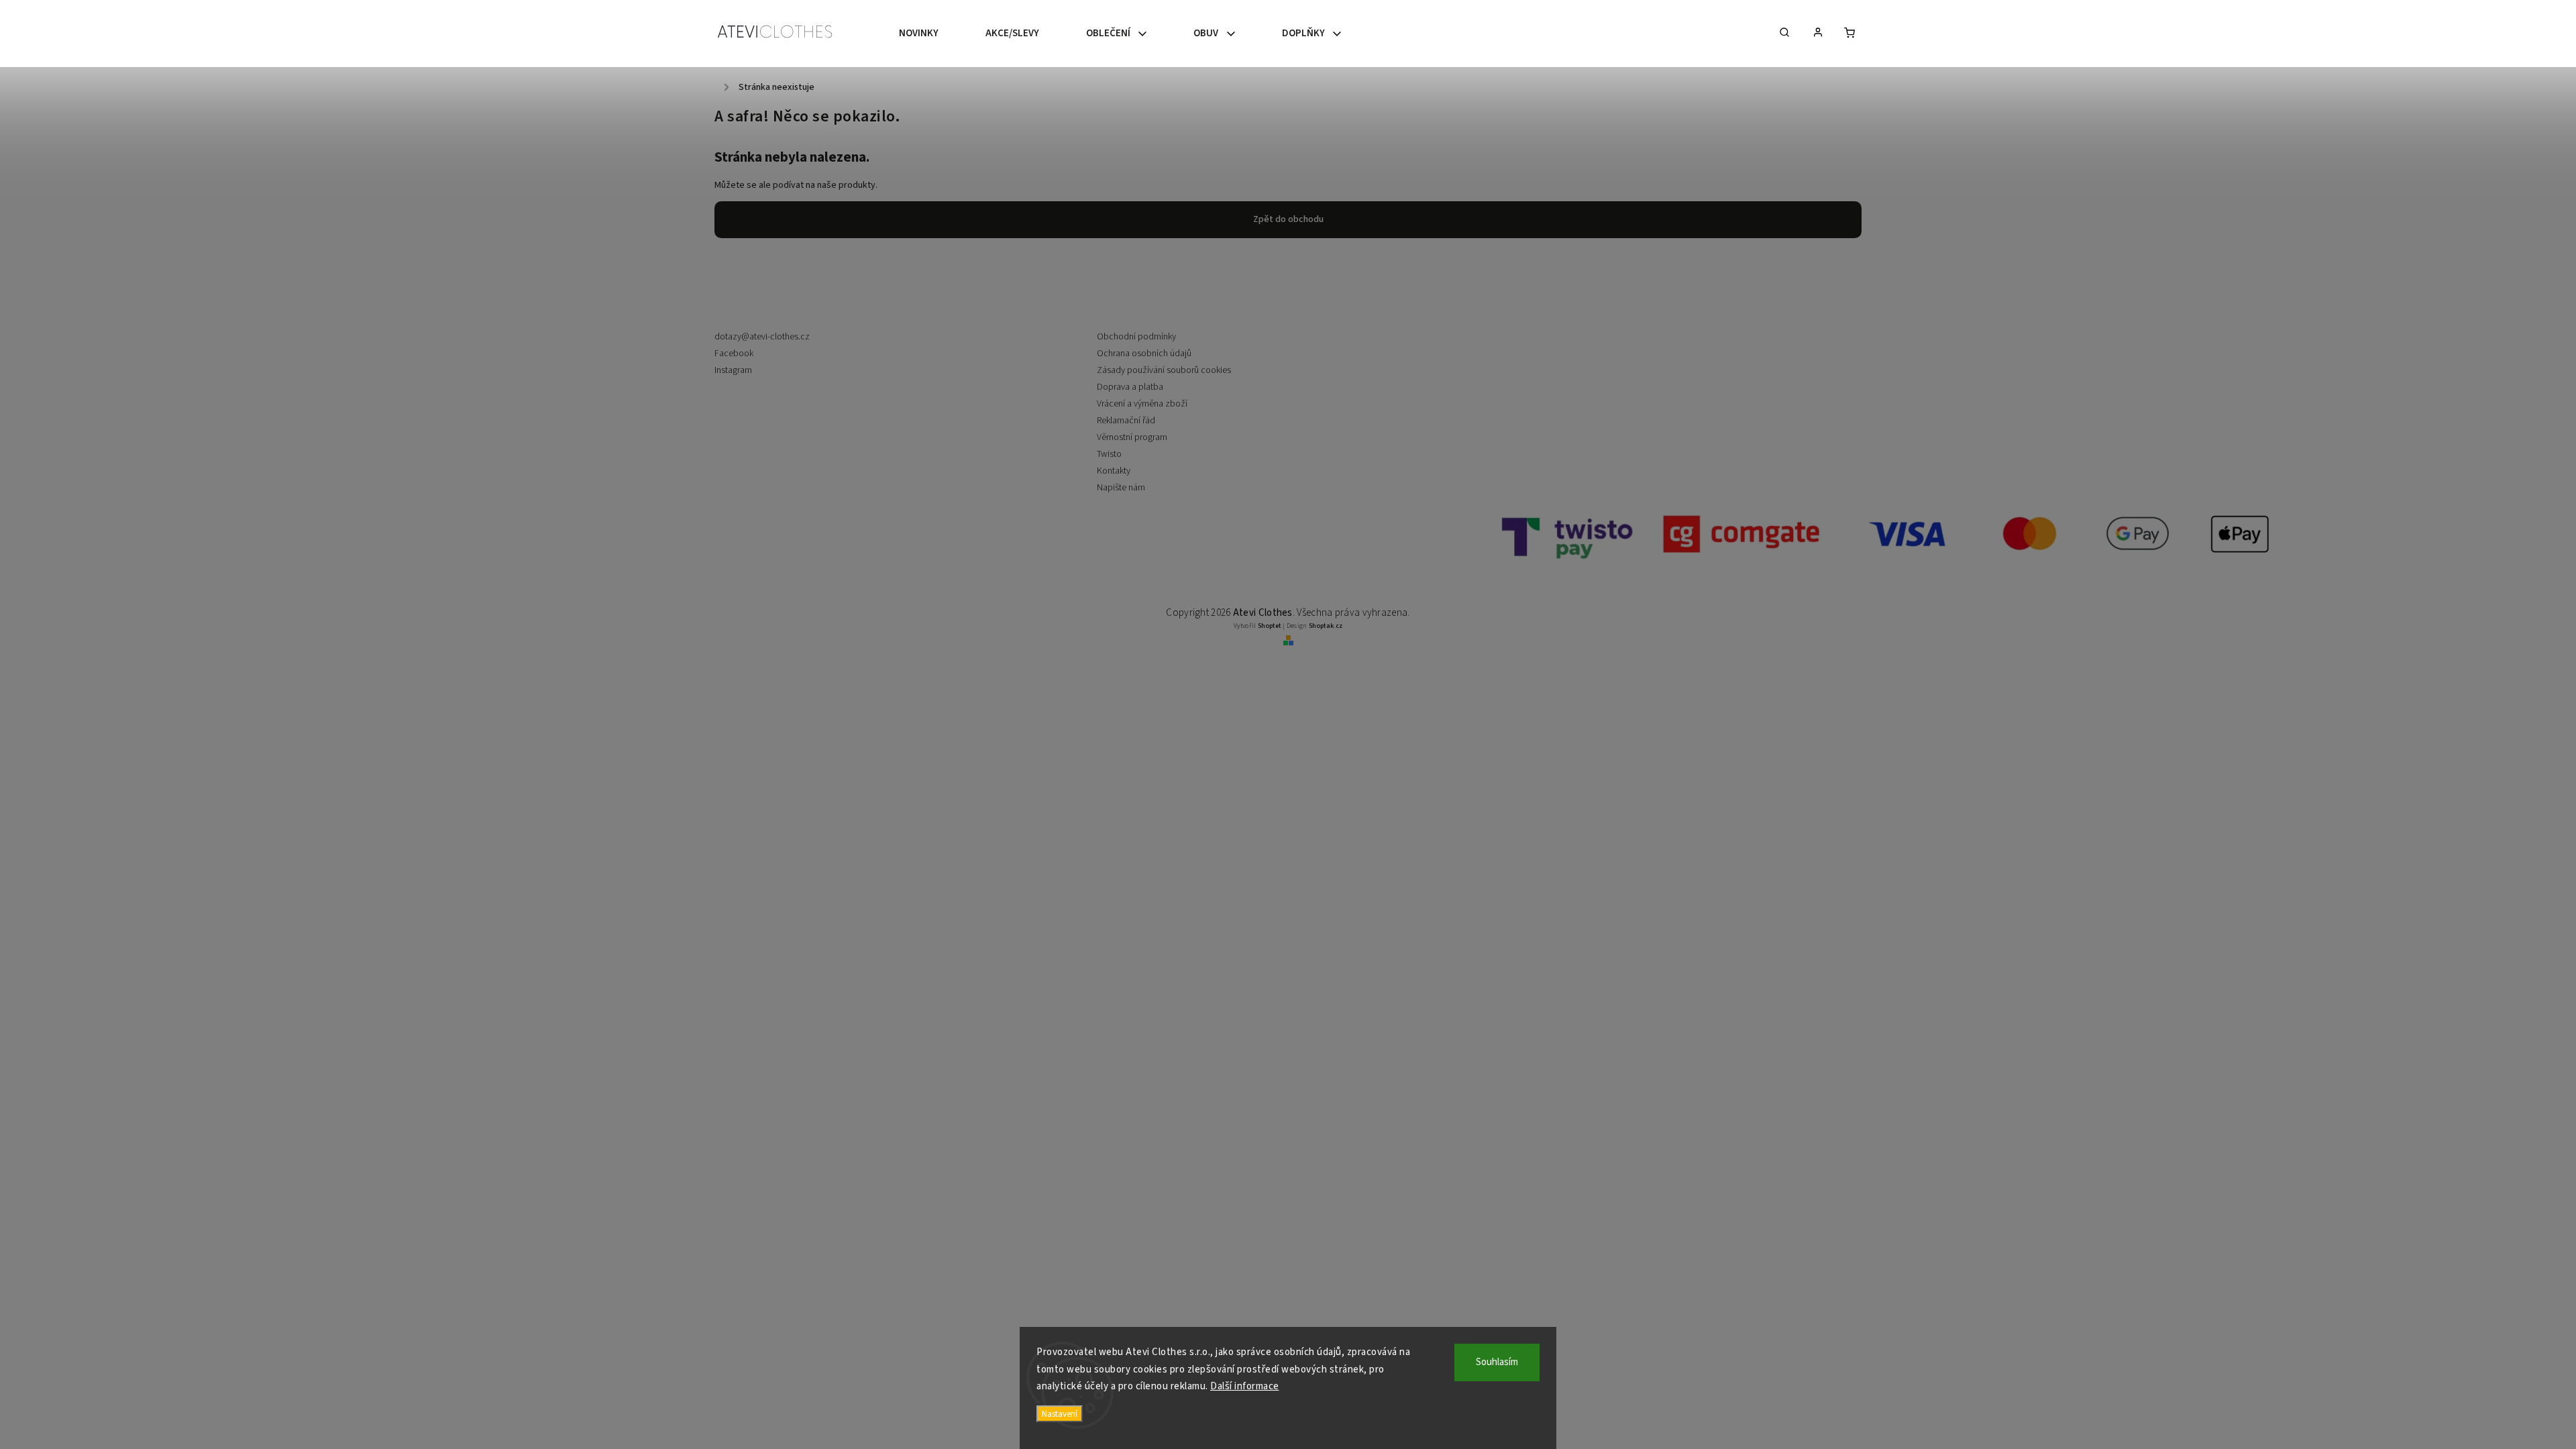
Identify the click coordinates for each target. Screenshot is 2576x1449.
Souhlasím (1497, 1362)
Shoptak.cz (1326, 626)
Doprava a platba (1130, 387)
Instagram (733, 370)
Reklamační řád (1126, 421)
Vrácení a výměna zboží (1142, 404)
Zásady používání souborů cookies (1164, 370)
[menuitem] (930, 34)
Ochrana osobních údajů (1144, 354)
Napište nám (1121, 488)
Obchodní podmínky (1136, 337)
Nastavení (1060, 1414)
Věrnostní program (1132, 437)
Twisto (1109, 454)
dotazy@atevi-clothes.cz (762, 337)
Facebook (734, 354)
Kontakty (1114, 471)
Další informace (1245, 1386)
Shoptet (1270, 626)
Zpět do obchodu (1288, 219)
